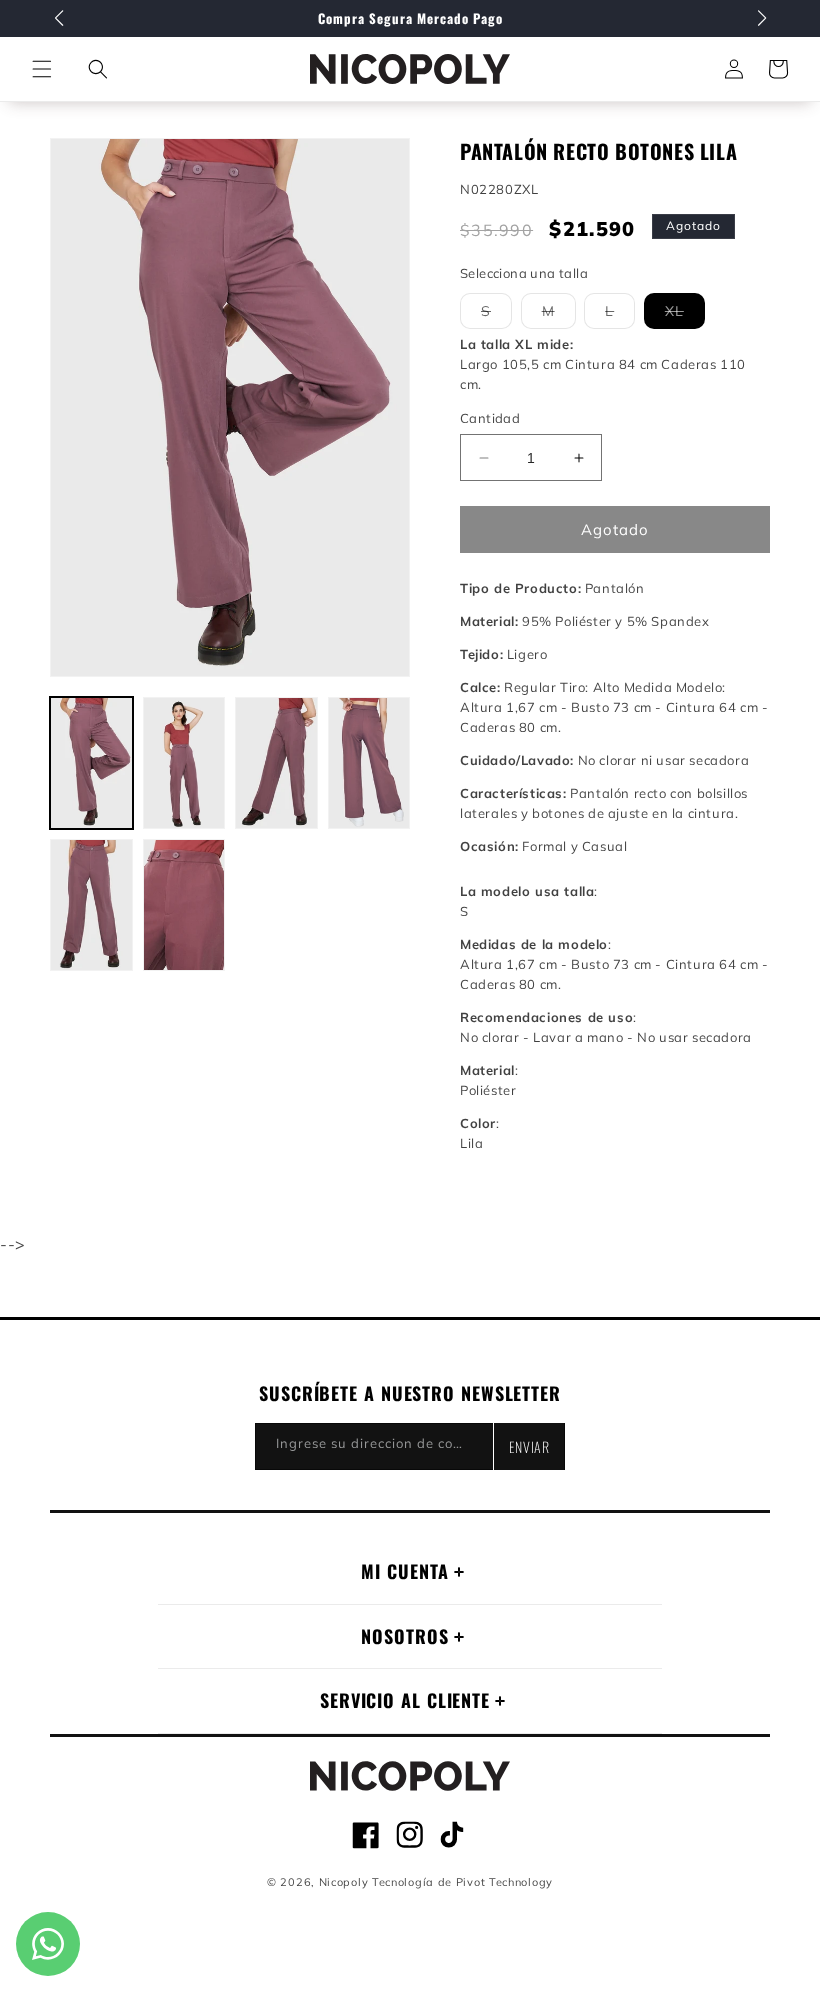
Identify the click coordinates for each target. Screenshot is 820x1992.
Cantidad (490, 418)
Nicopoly (344, 1882)
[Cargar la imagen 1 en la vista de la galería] (91, 763)
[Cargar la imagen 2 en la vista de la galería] (184, 763)
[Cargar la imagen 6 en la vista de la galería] (184, 905)
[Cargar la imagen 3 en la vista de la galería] (276, 763)
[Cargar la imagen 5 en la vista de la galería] (91, 905)
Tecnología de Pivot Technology (462, 1882)
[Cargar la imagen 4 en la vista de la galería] (369, 763)
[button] (98, 69)
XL (685, 315)
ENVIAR (529, 1446)
